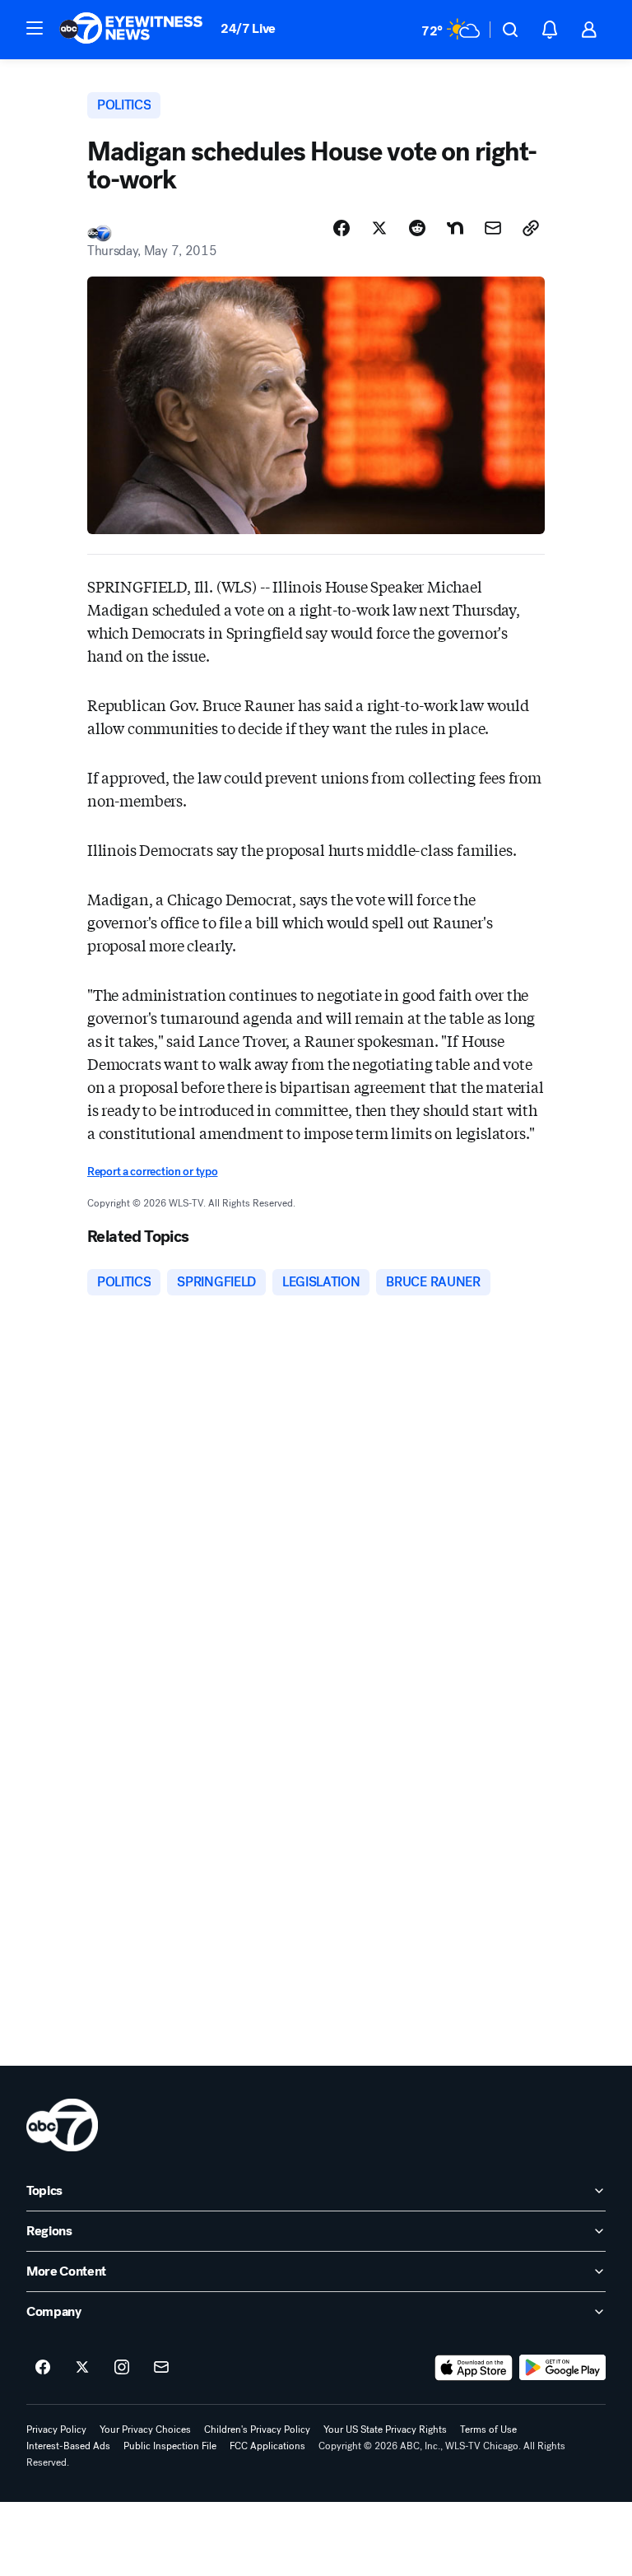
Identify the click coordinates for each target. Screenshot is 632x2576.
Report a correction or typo (152, 1172)
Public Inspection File (170, 2446)
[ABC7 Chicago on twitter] (82, 2368)
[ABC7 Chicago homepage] (131, 30)
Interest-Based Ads (68, 2446)
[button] (35, 28)
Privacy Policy (56, 2430)
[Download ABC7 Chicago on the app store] (474, 2368)
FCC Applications (267, 2446)
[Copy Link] (531, 228)
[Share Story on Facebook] (342, 228)
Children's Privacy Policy (257, 2430)
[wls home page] (62, 2125)
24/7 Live (248, 28)
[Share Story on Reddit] (417, 228)
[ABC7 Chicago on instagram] (122, 2368)
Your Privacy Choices (145, 2430)
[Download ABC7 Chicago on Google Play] (562, 2368)
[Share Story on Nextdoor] (455, 228)
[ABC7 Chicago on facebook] (43, 2368)
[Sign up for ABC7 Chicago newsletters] (161, 2368)
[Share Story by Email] (493, 228)
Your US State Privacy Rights (385, 2430)
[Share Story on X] (379, 228)
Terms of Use (488, 2430)
